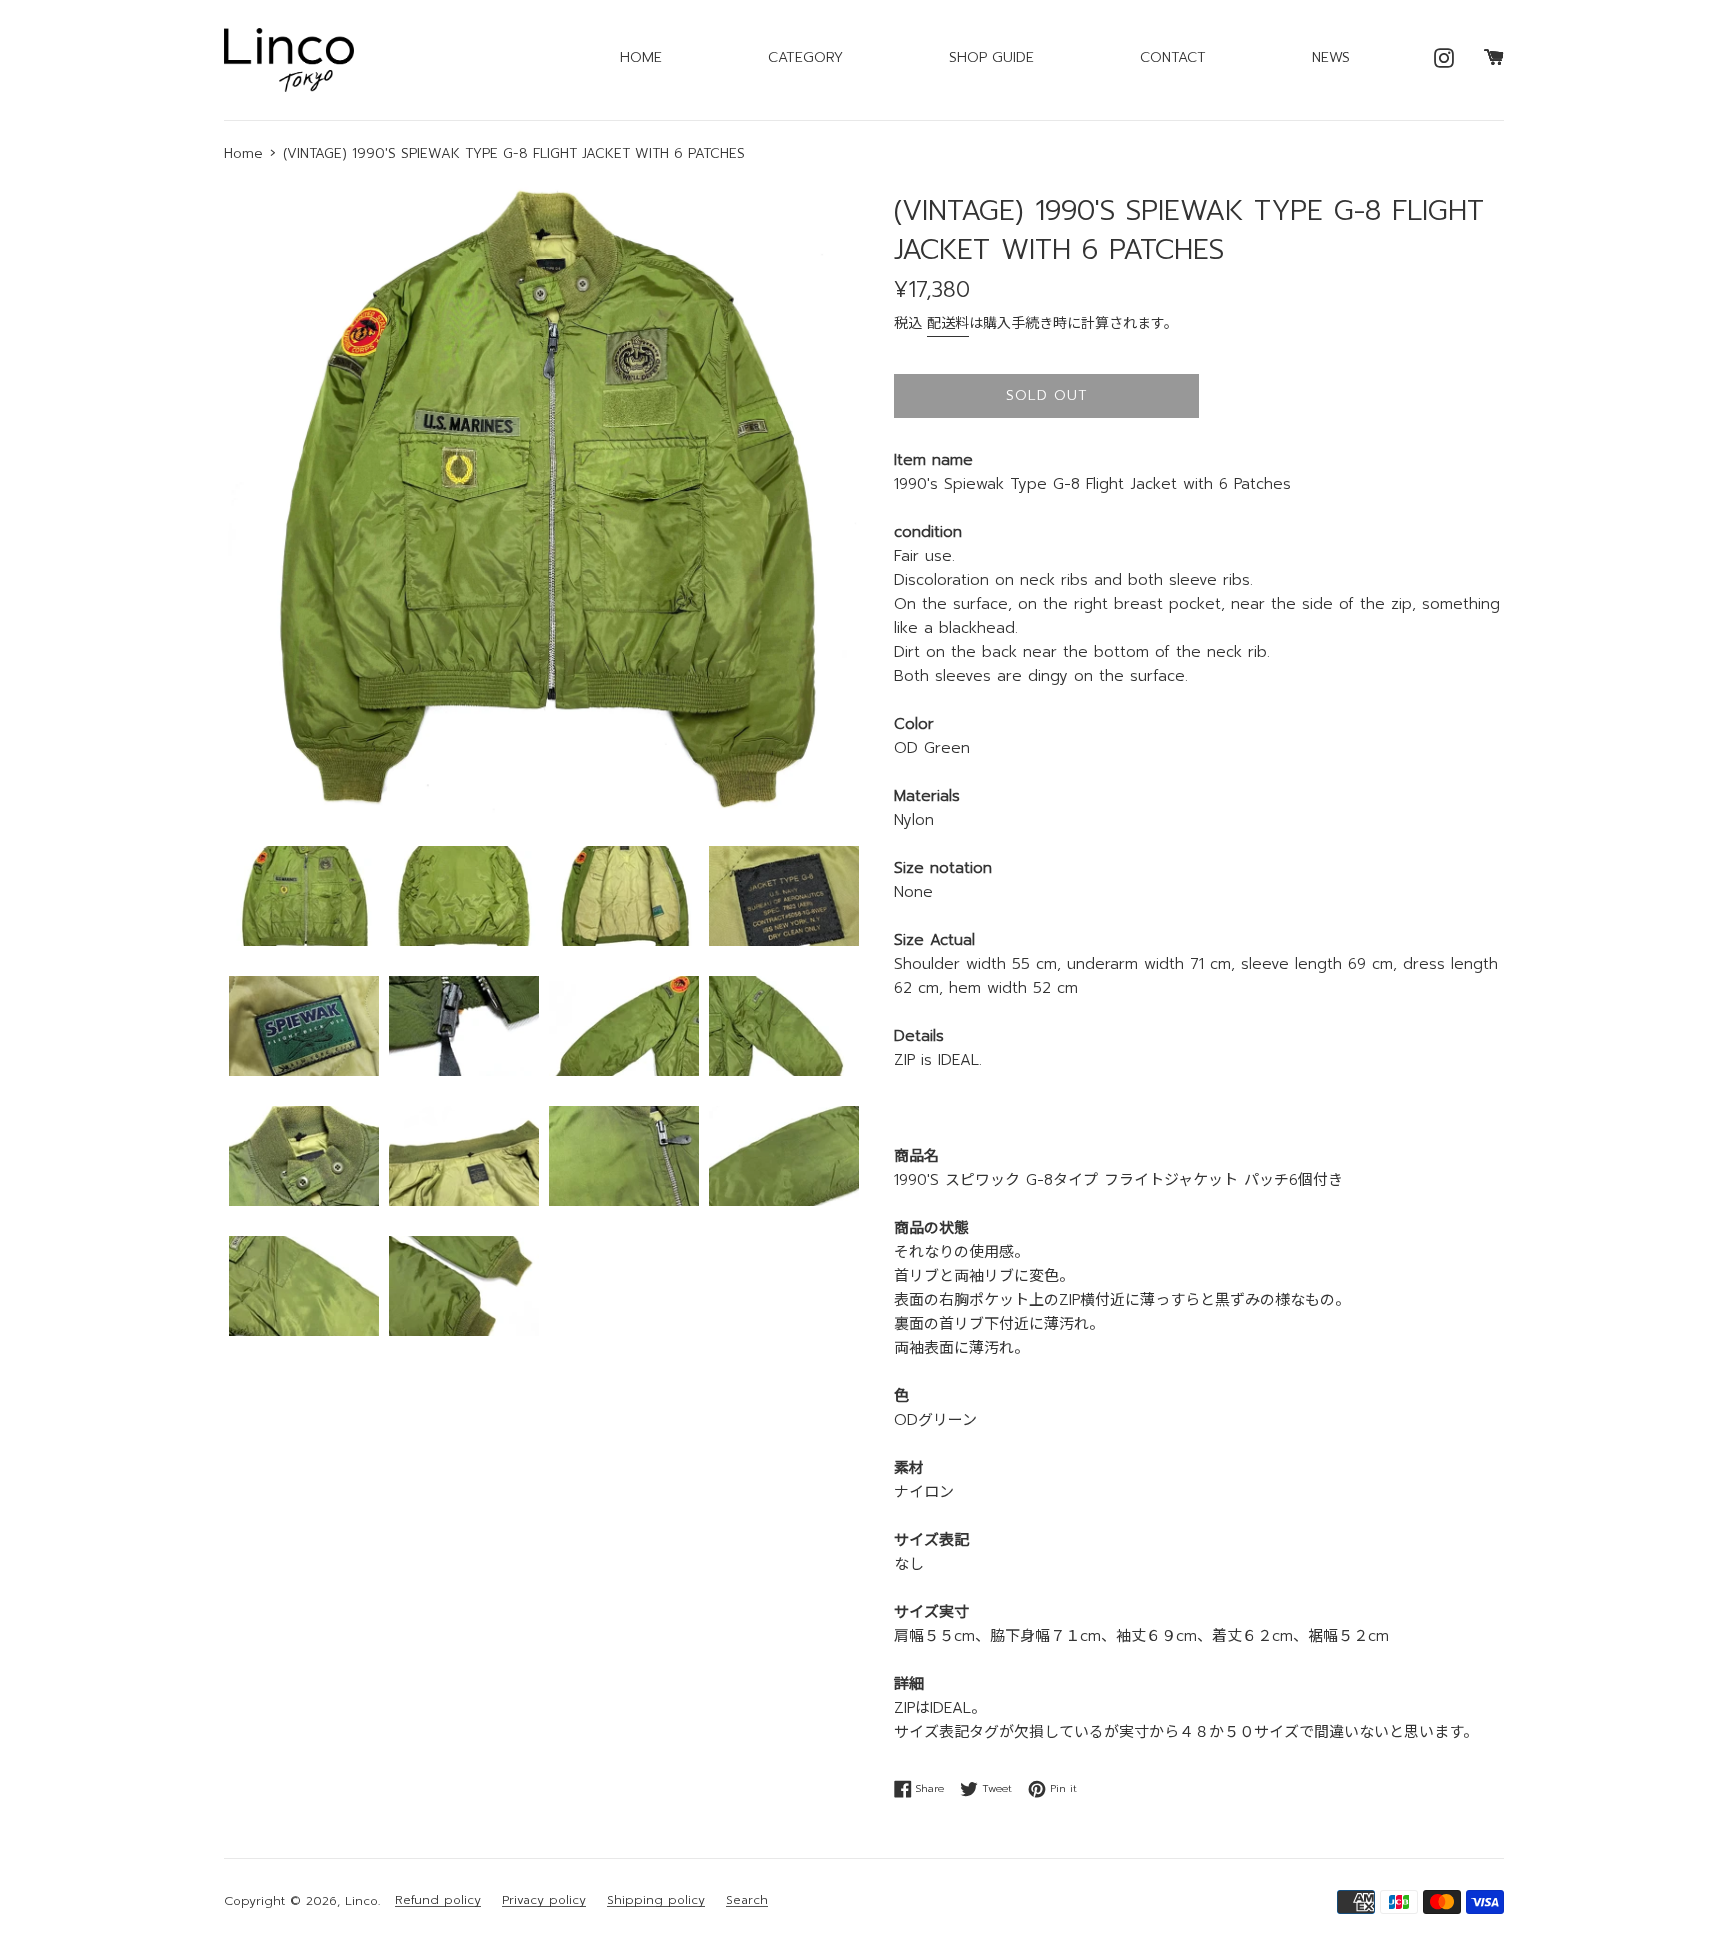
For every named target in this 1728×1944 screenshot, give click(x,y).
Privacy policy (544, 1900)
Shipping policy (656, 1900)
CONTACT (1173, 57)
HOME (641, 57)
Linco (361, 1901)
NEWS (1331, 57)
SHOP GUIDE (991, 57)
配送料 (948, 323)
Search (747, 1900)
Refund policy (438, 1900)
